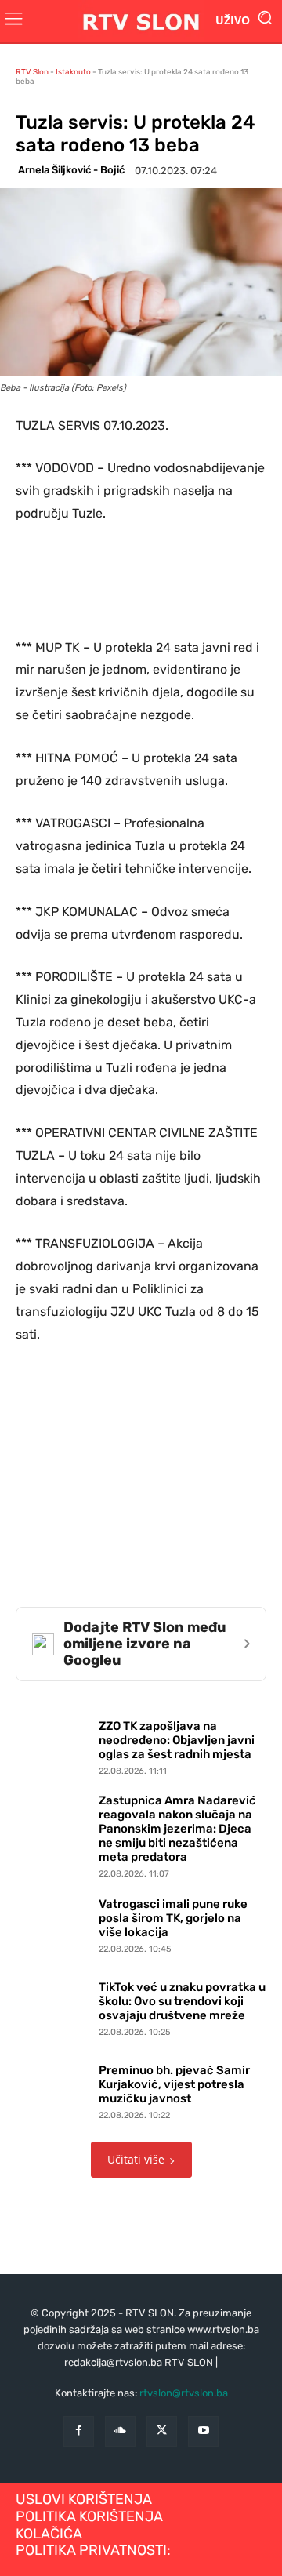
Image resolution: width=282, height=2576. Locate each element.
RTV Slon (32, 72)
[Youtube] (203, 2431)
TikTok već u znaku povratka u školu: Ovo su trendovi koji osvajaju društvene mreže (182, 2001)
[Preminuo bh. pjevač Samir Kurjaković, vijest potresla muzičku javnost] (53, 2088)
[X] (162, 2431)
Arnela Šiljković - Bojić (71, 170)
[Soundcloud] (120, 2431)
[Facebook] (79, 2431)
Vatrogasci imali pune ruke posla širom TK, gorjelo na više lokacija (173, 1918)
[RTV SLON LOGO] (141, 21)
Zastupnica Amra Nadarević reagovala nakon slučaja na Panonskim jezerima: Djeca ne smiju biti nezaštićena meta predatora (177, 1829)
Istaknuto (73, 72)
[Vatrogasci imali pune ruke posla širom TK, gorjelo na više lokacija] (53, 1922)
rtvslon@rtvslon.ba (184, 2393)
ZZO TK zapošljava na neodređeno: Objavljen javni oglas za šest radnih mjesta (177, 1740)
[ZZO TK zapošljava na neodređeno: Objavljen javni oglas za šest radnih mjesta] (53, 1744)
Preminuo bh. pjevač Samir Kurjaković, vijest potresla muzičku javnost (174, 2084)
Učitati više (136, 2159)
